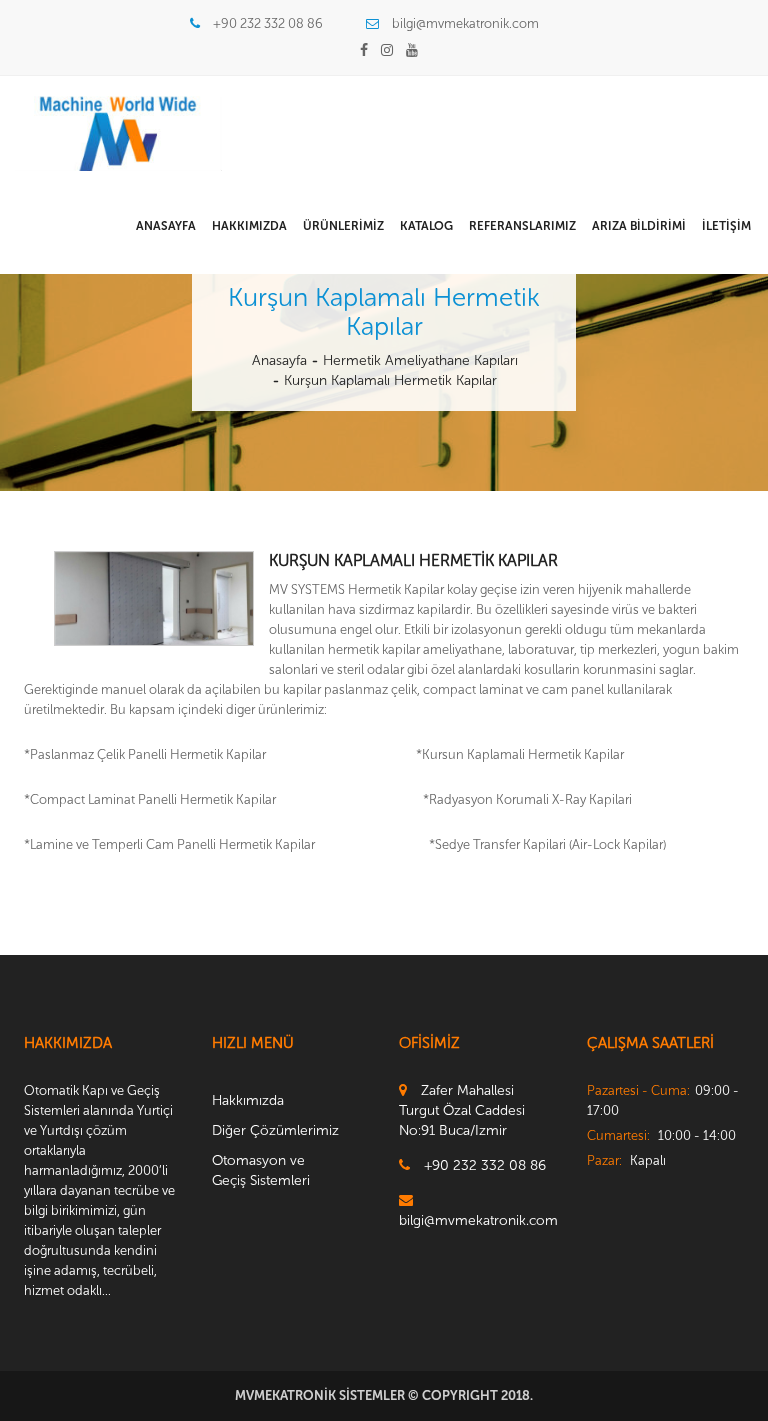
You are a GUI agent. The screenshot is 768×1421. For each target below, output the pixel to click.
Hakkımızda (249, 226)
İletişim (726, 226)
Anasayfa (166, 226)
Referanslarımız (522, 226)
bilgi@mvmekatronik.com (465, 23)
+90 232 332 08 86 (268, 23)
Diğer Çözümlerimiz (275, 1130)
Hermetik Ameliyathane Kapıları (420, 360)
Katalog (426, 226)
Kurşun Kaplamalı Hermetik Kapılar (390, 380)
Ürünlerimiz (343, 226)
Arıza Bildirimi (639, 226)
